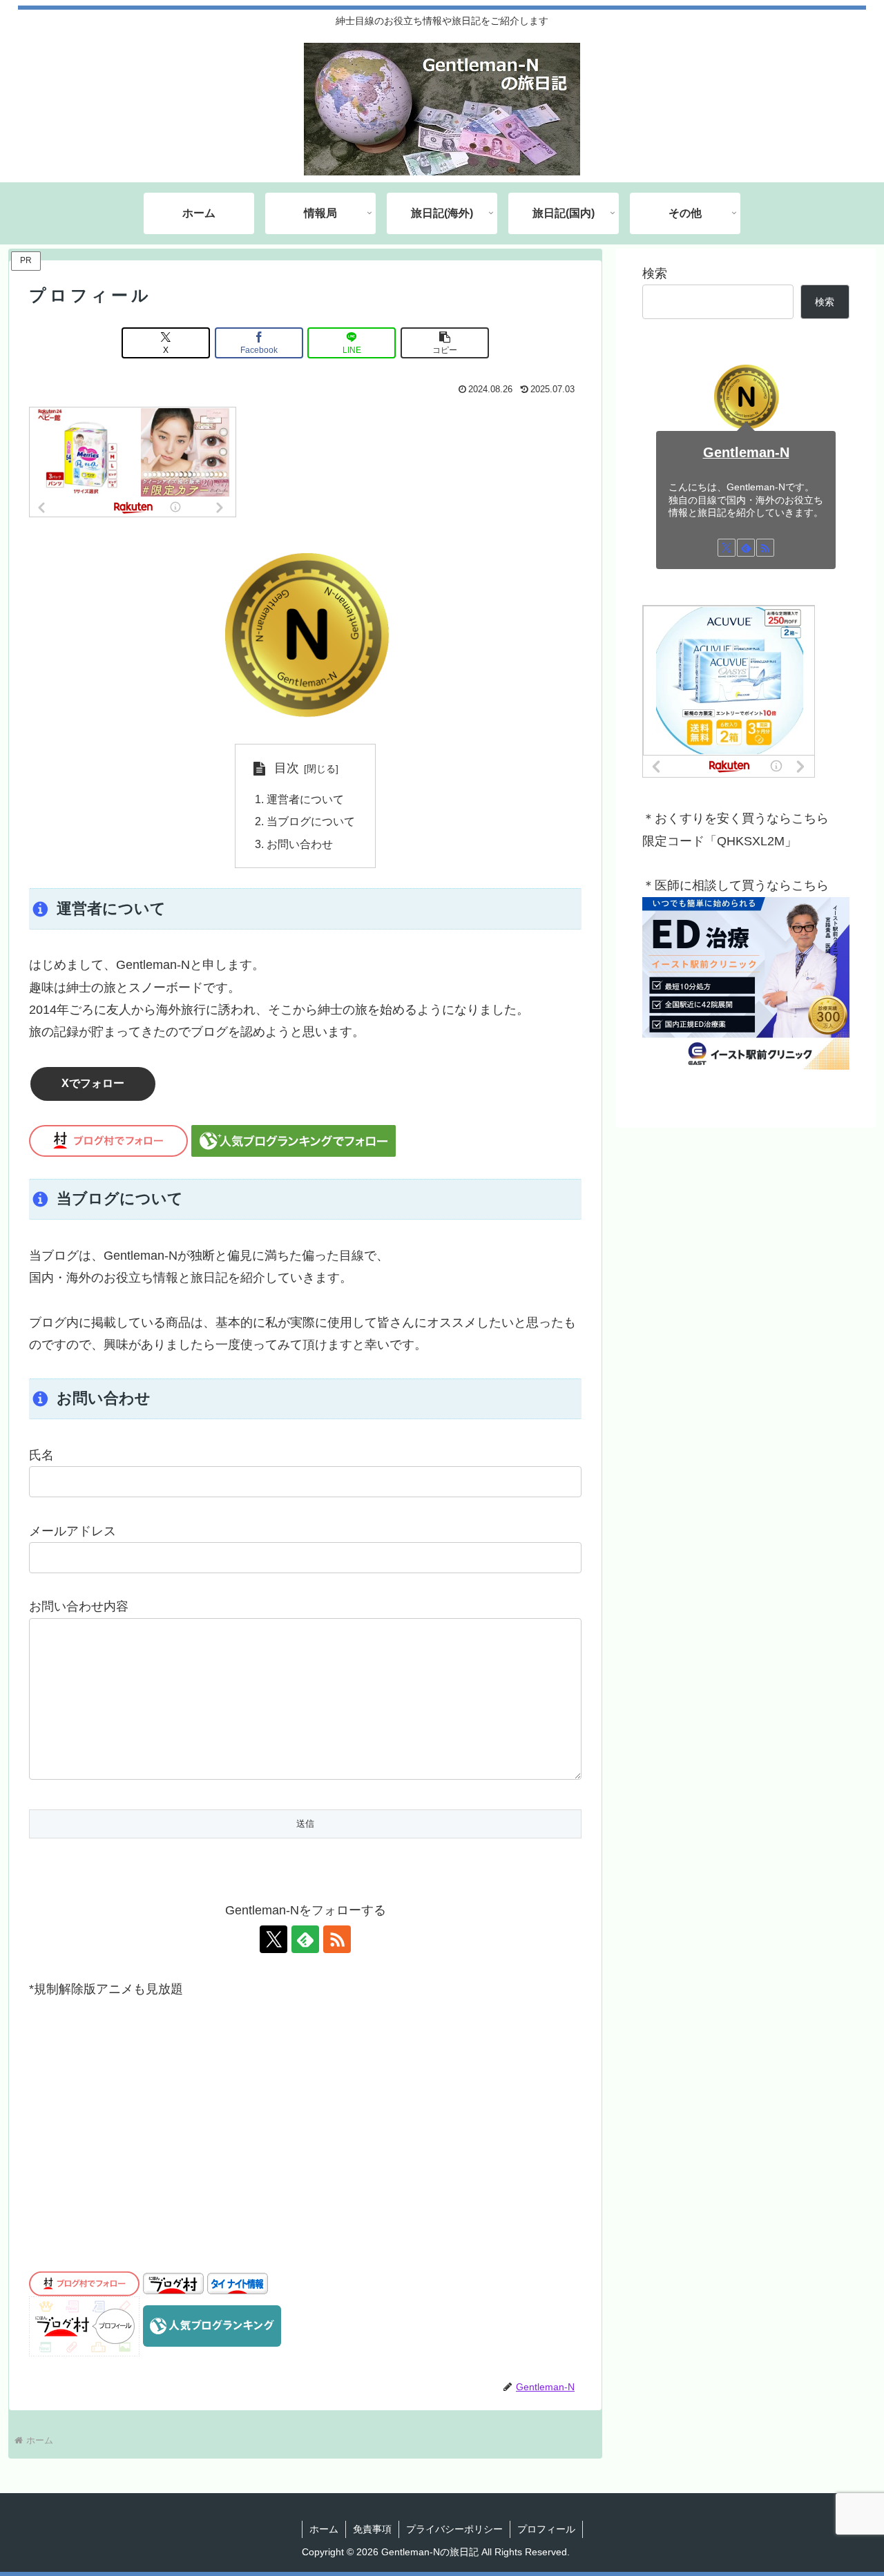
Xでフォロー (93, 1083)
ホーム (324, 2529)
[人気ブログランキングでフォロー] (294, 1140)
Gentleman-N (746, 452)
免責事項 (372, 2529)
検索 (655, 273)
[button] (445, 343)
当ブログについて (311, 821)
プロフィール (546, 2529)
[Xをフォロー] (273, 1939)
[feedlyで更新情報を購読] (305, 1939)
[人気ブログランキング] (212, 2325)
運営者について (305, 799)
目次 (287, 768)
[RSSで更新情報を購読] (337, 1939)
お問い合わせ (300, 844)
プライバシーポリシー (454, 2529)
